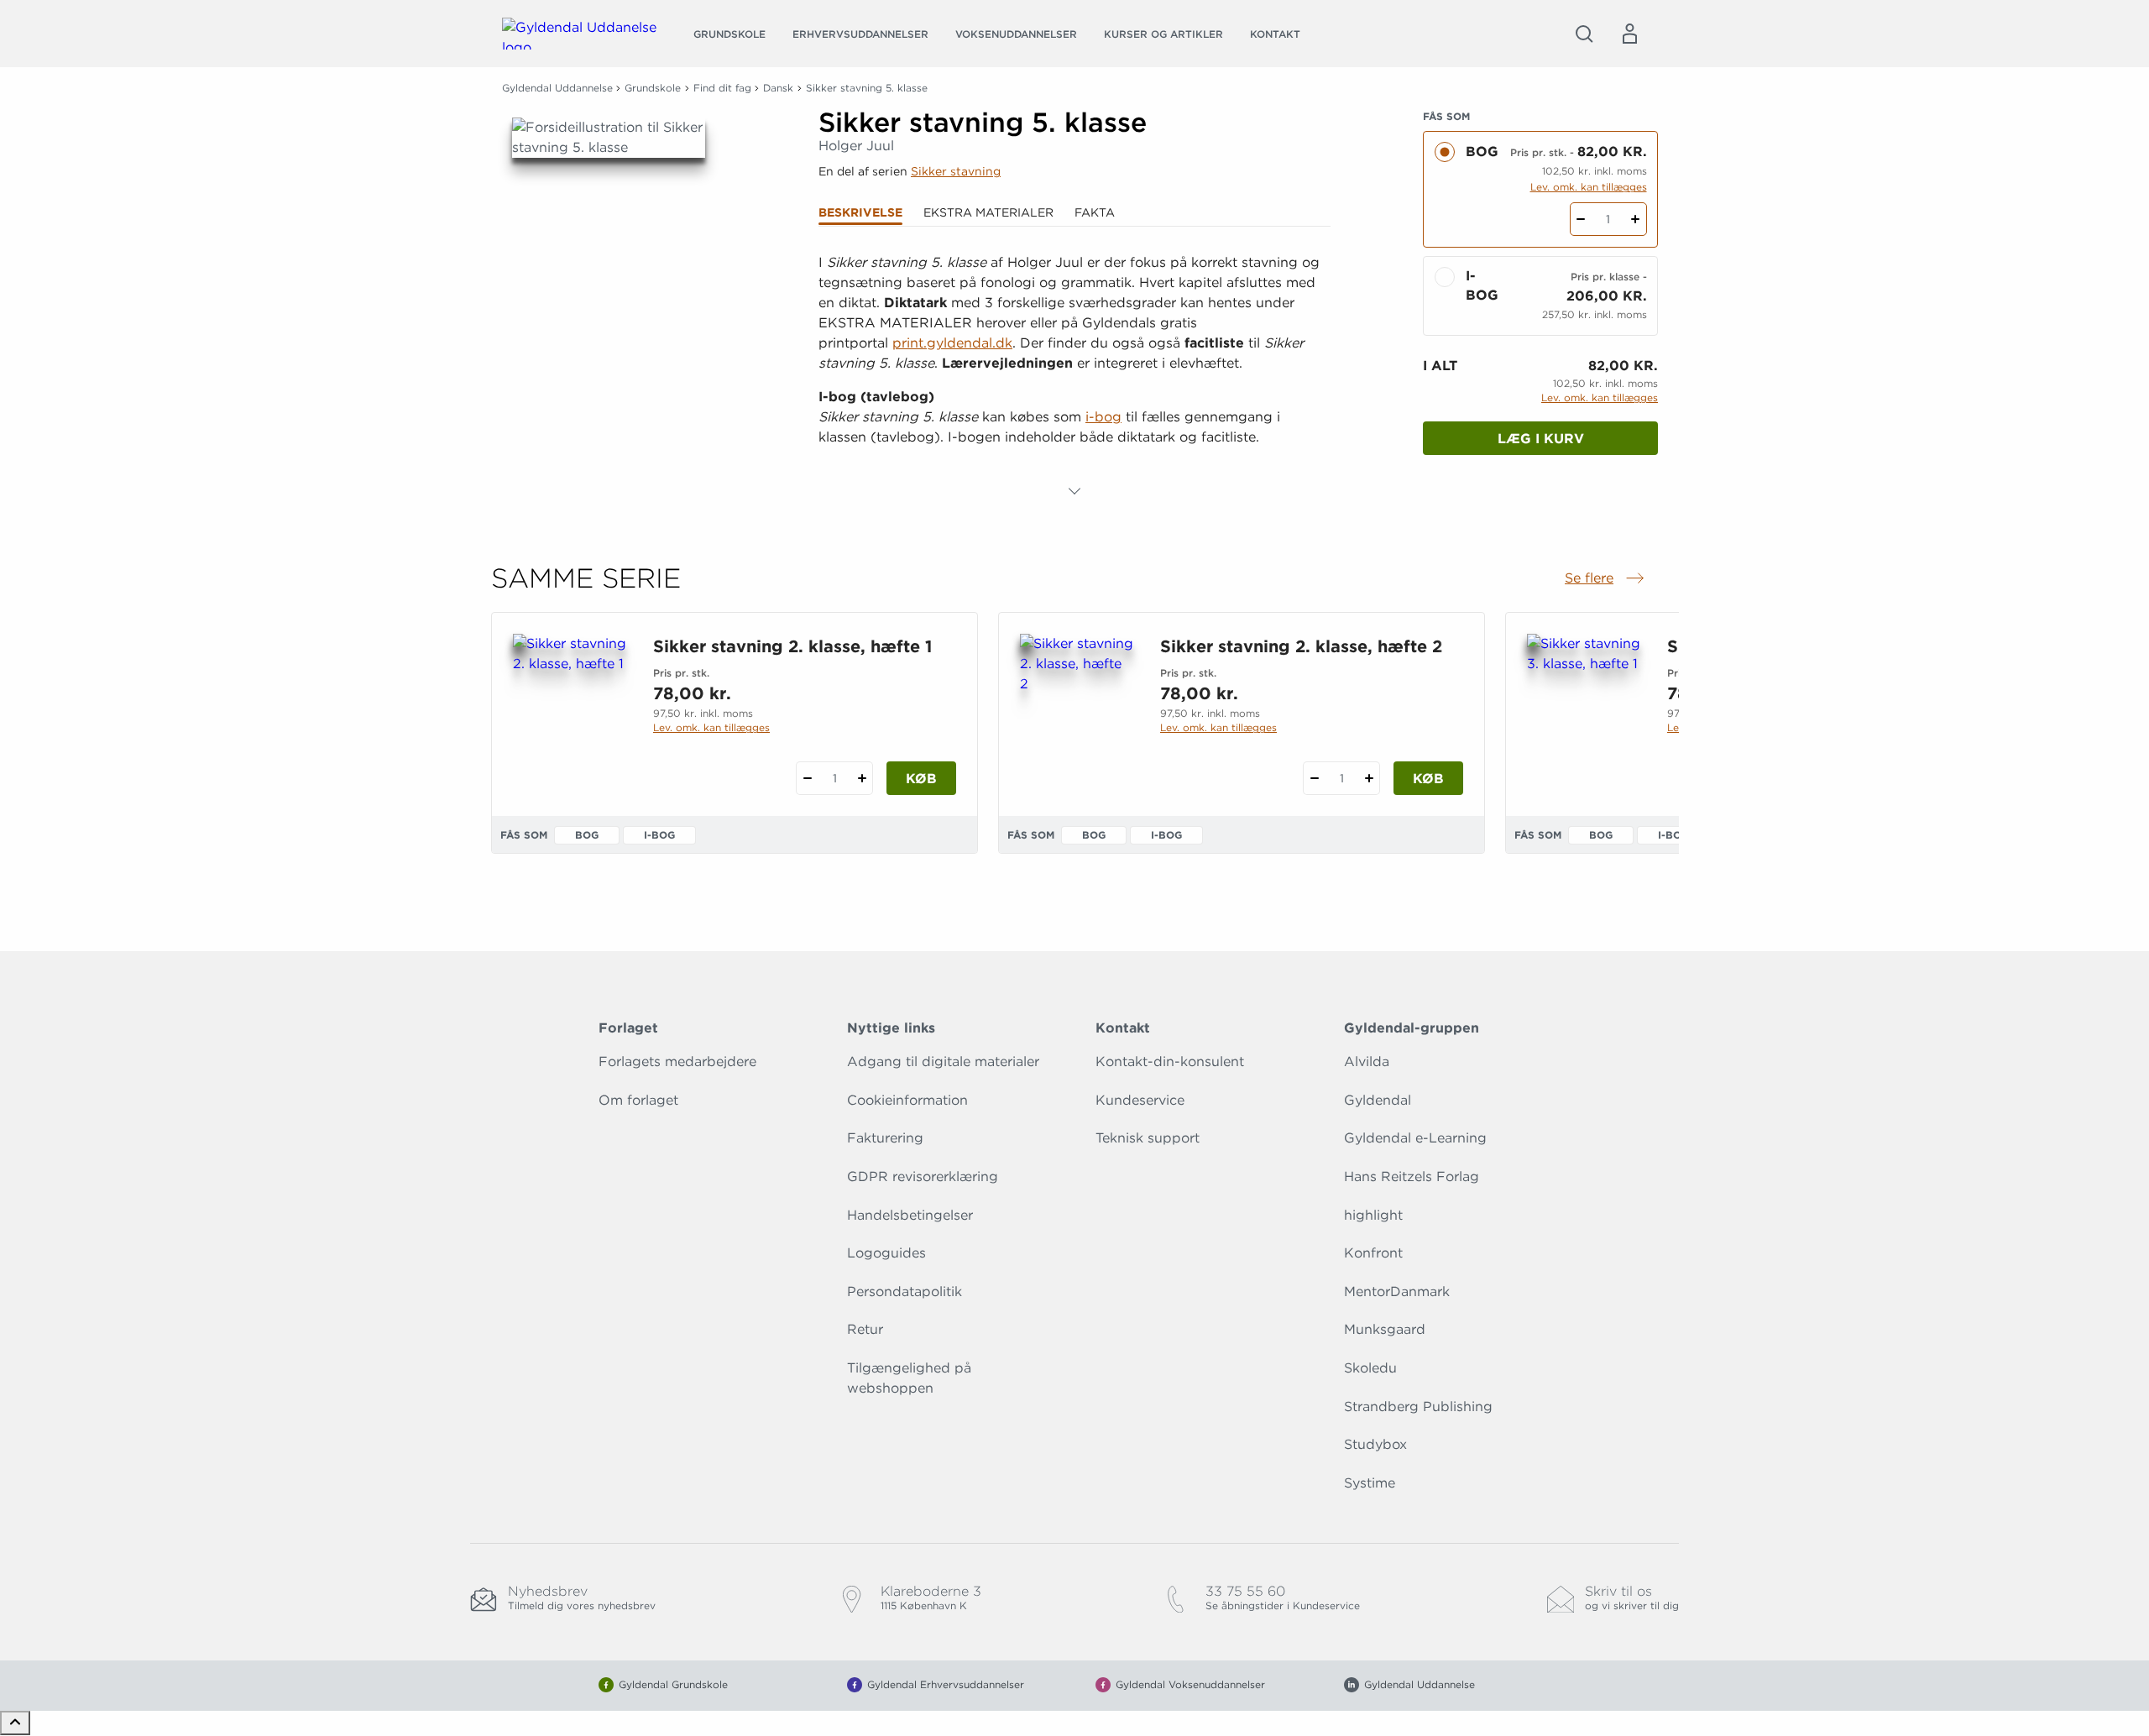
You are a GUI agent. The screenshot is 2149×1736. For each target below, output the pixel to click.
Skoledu (1370, 1368)
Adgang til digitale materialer (943, 1061)
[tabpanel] (1074, 377)
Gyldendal (1378, 1100)
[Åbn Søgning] (1584, 34)
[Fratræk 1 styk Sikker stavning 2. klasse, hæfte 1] (807, 778)
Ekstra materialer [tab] (988, 212)
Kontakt (1275, 34)
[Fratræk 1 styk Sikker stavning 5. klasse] (1581, 219)
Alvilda (1367, 1061)
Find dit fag (722, 88)
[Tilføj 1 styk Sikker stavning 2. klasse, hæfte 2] (1369, 778)
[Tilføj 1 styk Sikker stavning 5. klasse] (1636, 219)
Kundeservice (1140, 1100)
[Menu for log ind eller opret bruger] (1629, 34)
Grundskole (729, 34)
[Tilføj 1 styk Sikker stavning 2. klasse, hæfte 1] (862, 778)
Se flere (1606, 579)
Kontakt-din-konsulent (1170, 1061)
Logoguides (886, 1253)
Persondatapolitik (905, 1292)
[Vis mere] (1074, 491)
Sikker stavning (956, 171)
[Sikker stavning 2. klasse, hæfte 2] (1077, 714)
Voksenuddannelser (1016, 34)
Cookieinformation (907, 1100)
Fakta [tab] (1095, 212)
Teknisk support (1148, 1138)
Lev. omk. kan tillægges (1589, 187)
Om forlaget (638, 1100)
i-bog (1103, 417)
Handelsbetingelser (910, 1215)
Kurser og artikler (1163, 34)
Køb (921, 779)
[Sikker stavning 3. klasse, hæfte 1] (1584, 714)
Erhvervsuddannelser (860, 34)
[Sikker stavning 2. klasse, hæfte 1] (570, 714)
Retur (865, 1329)
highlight (1373, 1215)
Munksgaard (1385, 1329)
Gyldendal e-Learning (1415, 1138)
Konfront (1373, 1253)
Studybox (1375, 1444)
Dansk (778, 88)
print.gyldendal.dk (952, 343)
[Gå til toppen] (15, 1723)
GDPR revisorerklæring (923, 1177)
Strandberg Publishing (1418, 1407)
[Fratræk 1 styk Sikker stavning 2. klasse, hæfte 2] (1314, 778)
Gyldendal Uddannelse (557, 88)
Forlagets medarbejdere (677, 1061)
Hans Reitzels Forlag (1412, 1177)
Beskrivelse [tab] (860, 212)
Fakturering (885, 1138)
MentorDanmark (1397, 1292)
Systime (1370, 1483)
